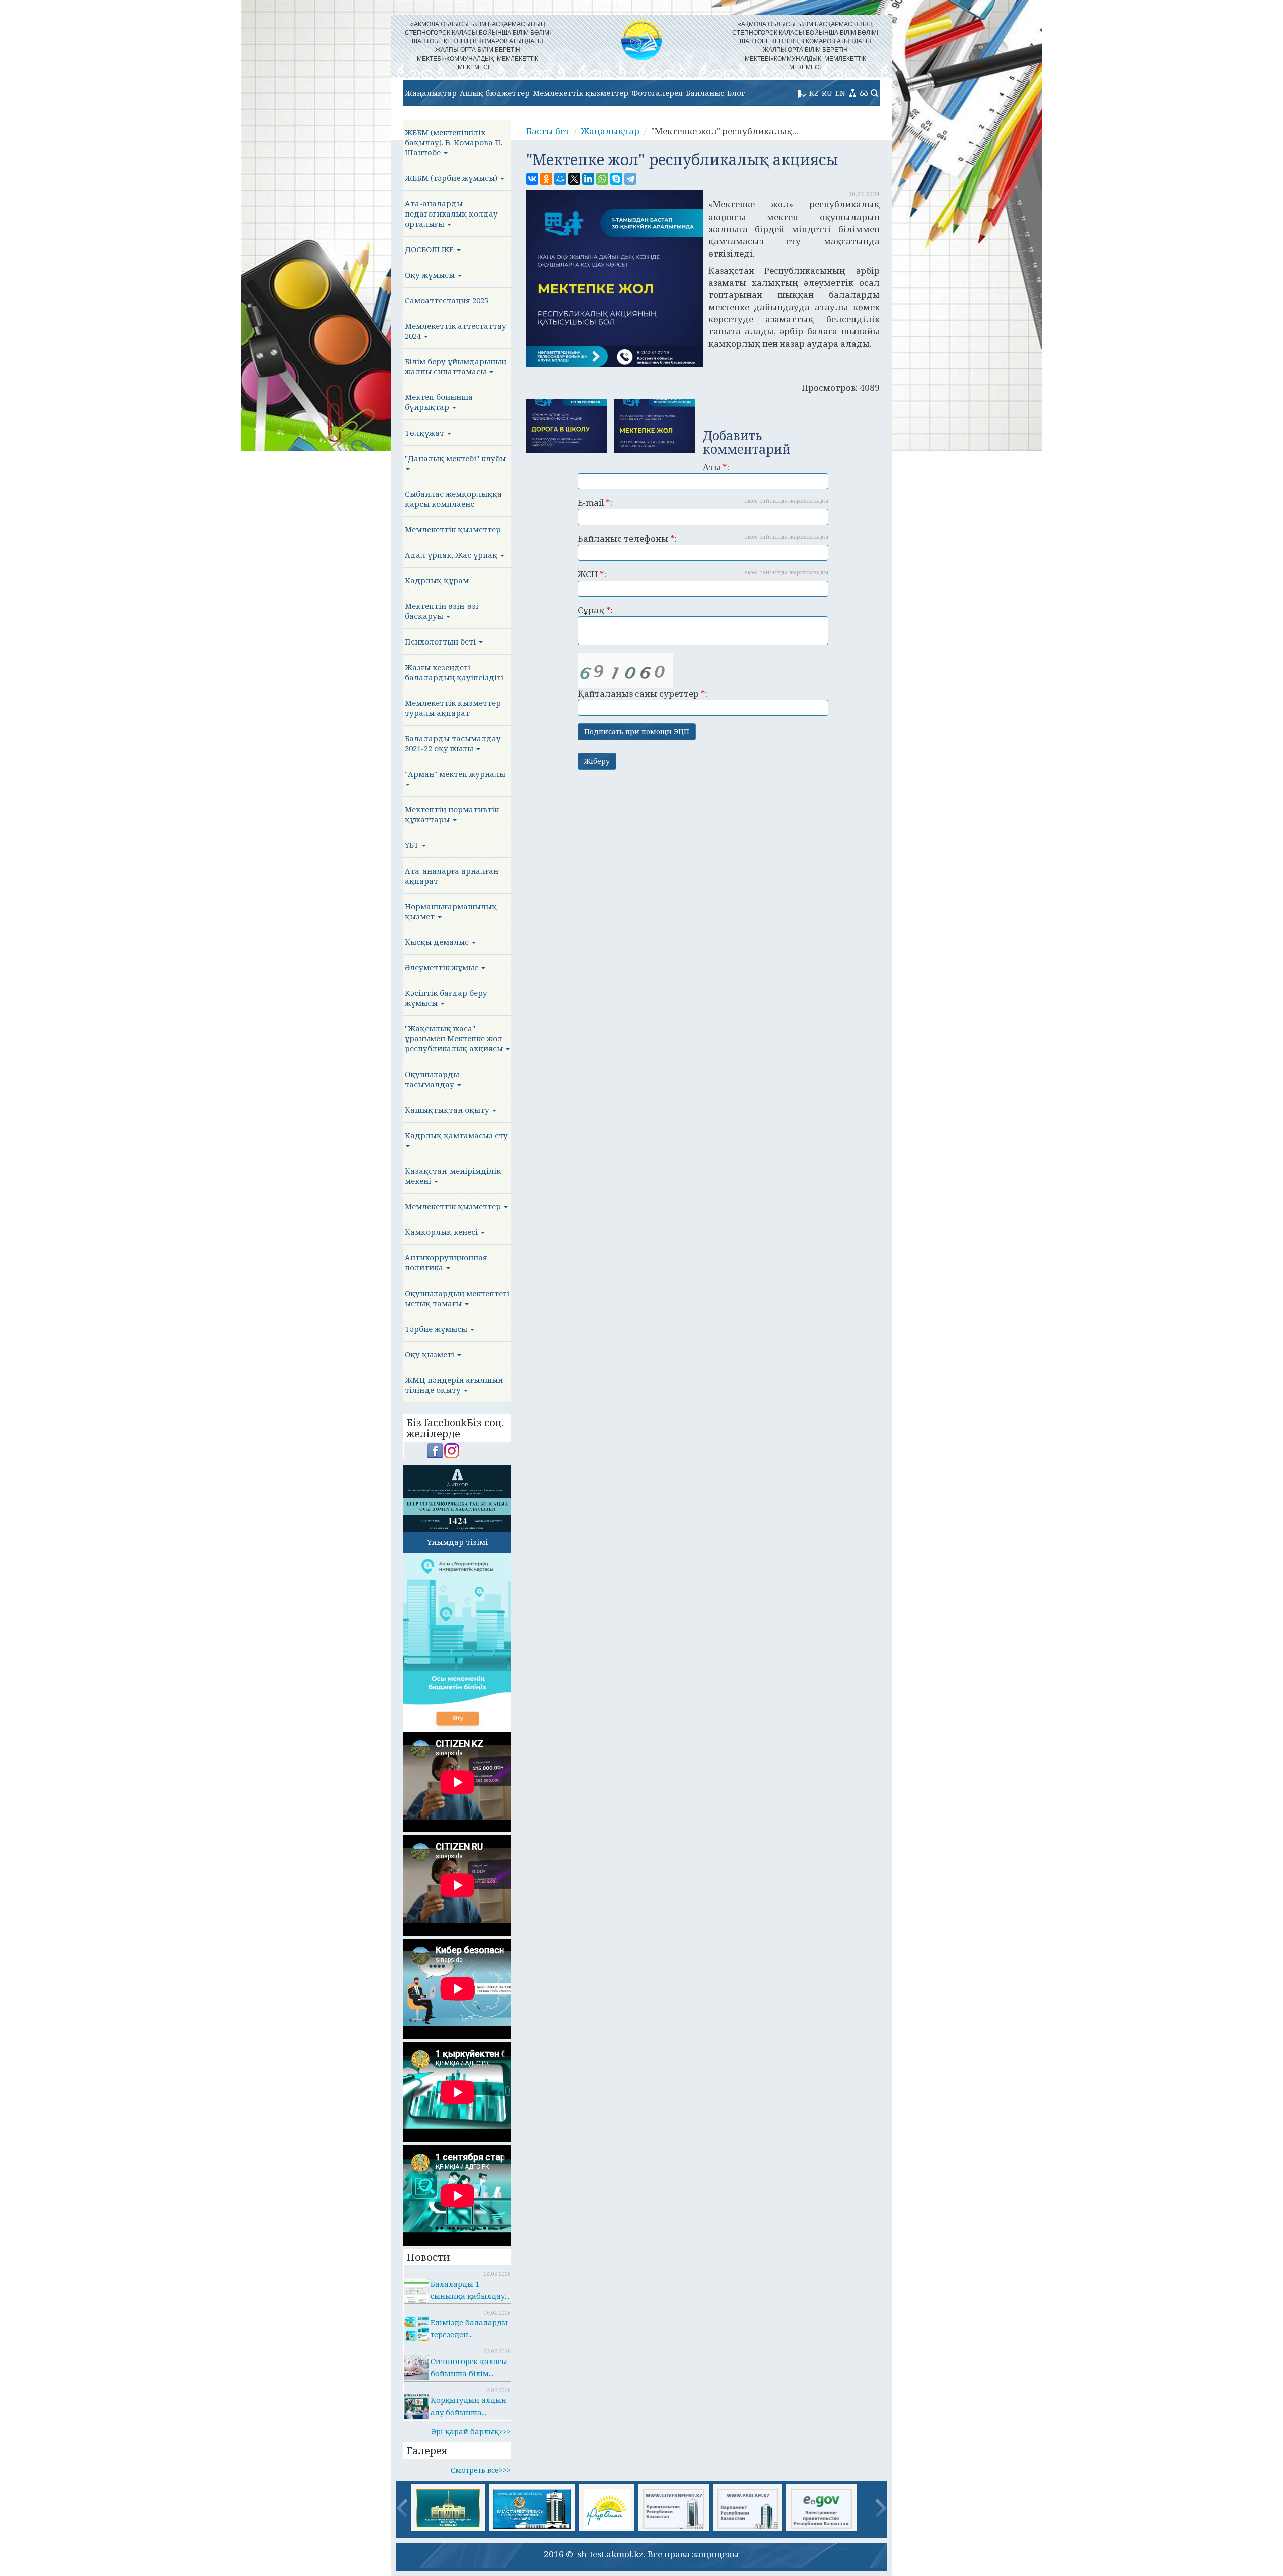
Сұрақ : (595, 610)
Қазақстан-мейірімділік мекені (453, 1176)
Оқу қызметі (431, 1354)
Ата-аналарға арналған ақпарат (452, 876)
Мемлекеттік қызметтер (581, 93)
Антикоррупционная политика (446, 1262)
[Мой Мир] (560, 179)
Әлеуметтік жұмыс (443, 967)
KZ (814, 93)
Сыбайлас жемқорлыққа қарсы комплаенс (453, 499)
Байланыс (705, 93)
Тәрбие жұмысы (437, 1329)
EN (840, 93)
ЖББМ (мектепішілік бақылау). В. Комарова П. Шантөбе (454, 142)
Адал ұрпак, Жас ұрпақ (452, 555)
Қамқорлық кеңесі (442, 1232)
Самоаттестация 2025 (447, 300)
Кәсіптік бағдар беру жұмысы (446, 998)
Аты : (716, 467)
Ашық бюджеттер (495, 93)
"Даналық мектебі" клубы (455, 458)
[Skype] (616, 179)
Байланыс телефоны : (703, 539)
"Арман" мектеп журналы (455, 774)
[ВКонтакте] (532, 179)
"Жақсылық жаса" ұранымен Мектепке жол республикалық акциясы (455, 1038)
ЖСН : (703, 574)
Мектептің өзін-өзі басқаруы (442, 611)
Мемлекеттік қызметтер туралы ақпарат (453, 708)
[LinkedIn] (588, 179)
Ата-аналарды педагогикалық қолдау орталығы (451, 213)
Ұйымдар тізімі (457, 1542)
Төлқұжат (425, 433)
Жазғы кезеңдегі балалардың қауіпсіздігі (454, 672)
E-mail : (703, 502)
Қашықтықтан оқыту (448, 1110)
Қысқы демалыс (438, 942)
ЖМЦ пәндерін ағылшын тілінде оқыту (454, 1385)
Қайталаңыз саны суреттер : (643, 693)
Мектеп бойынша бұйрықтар (439, 402)
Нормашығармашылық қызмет (451, 911)
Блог (736, 93)
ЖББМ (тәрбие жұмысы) (452, 178)
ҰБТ (413, 845)
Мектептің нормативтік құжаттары (452, 814)
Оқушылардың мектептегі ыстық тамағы (457, 1298)
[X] (574, 179)
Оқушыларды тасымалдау (432, 1079)
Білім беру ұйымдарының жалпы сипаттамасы (456, 366)
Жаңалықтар (431, 93)
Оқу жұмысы (431, 275)
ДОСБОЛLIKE (430, 249)
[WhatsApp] (602, 179)
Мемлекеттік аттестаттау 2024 (456, 331)
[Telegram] (630, 179)
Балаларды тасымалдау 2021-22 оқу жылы (453, 743)
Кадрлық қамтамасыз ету (456, 1135)
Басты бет (548, 131)
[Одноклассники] (546, 179)
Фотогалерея (657, 93)
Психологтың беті (441, 641)
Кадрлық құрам (437, 580)
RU (827, 93)
